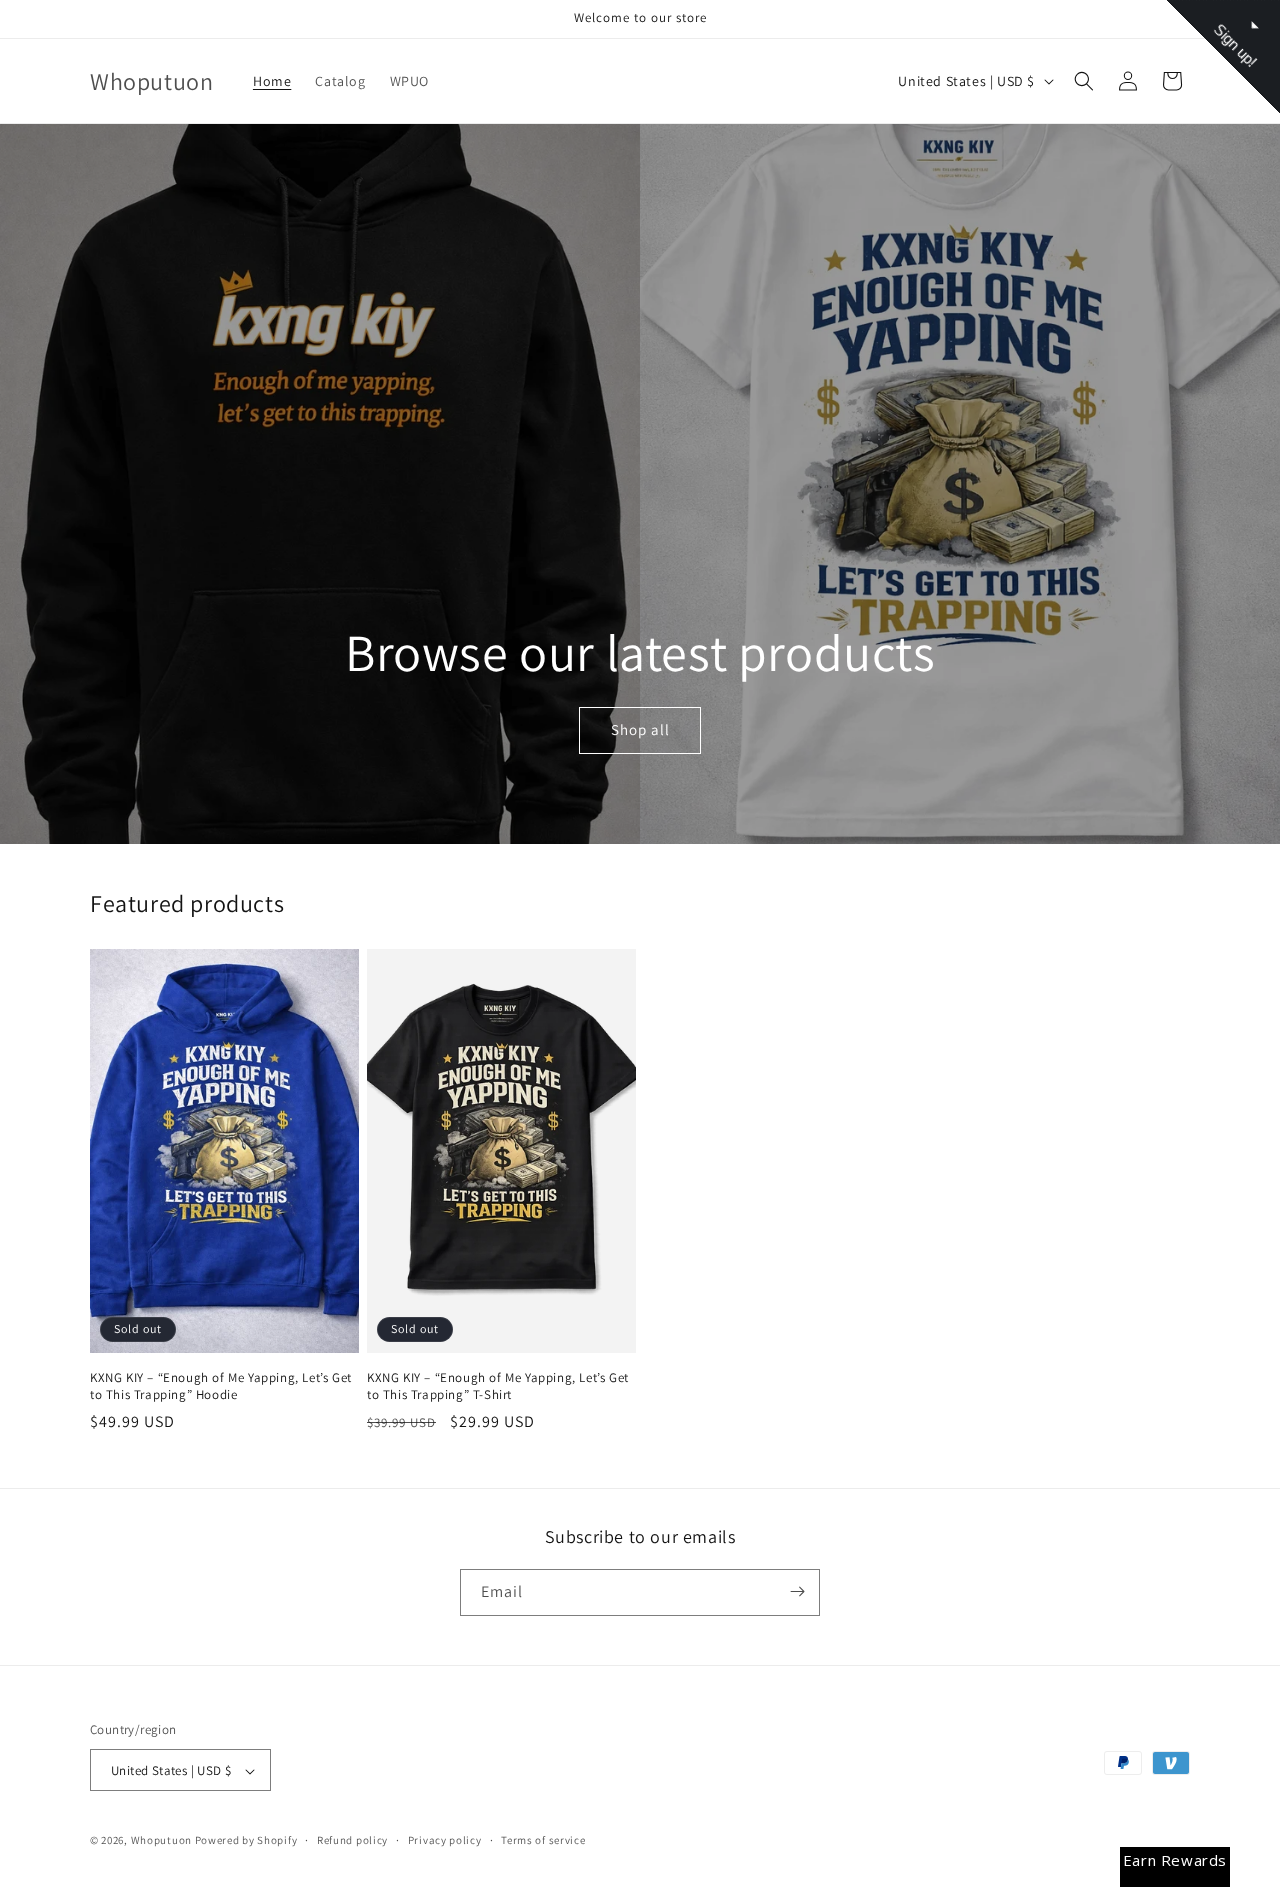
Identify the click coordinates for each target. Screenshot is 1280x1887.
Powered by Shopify (246, 1841)
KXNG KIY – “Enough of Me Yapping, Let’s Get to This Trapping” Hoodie (221, 1386)
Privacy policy (445, 1840)
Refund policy (352, 1840)
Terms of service (543, 1840)
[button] (1084, 81)
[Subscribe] (797, 1591)
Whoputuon (161, 1841)
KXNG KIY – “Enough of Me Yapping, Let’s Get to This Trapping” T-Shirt (498, 1386)
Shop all (639, 730)
